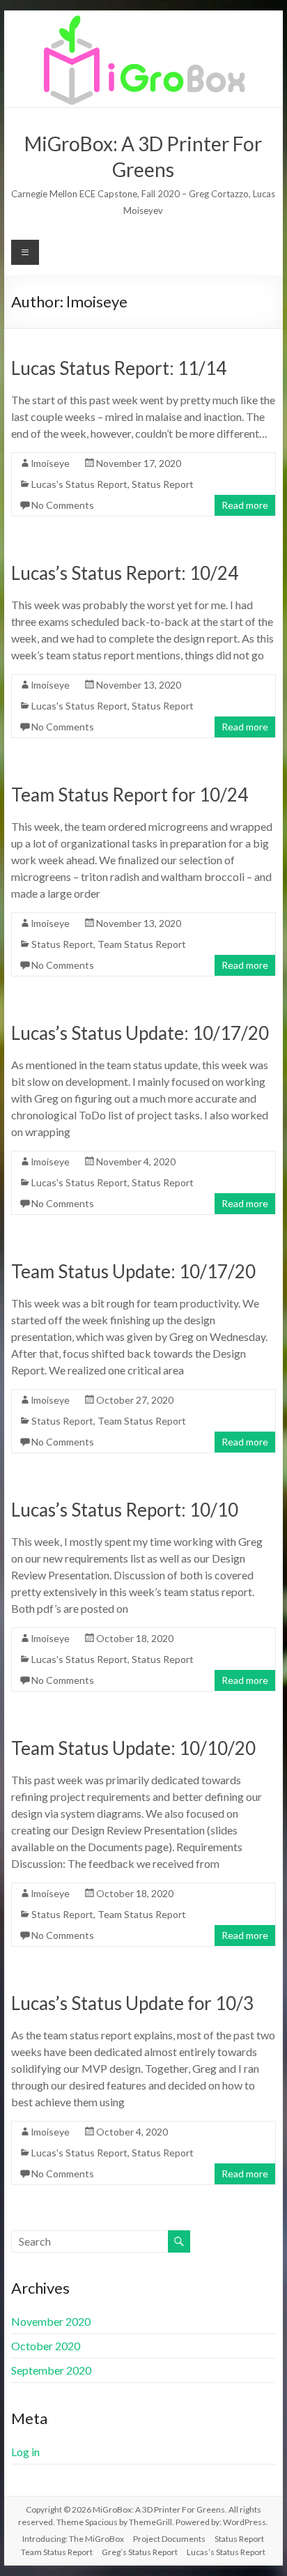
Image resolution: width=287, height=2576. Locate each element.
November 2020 (51, 2321)
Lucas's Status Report (79, 484)
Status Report (163, 484)
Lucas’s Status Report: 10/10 (125, 1510)
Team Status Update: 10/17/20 (133, 1271)
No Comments (63, 505)
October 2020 (46, 2346)
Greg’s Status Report (140, 2552)
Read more (245, 505)
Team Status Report (142, 944)
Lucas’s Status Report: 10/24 (125, 573)
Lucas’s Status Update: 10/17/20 (140, 1033)
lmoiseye (51, 463)
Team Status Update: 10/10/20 (133, 1748)
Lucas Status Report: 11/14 (119, 368)
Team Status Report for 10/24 (130, 795)
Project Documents (169, 2539)
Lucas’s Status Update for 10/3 (132, 2003)
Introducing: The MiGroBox (73, 2539)
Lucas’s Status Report (226, 2552)
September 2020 (51, 2370)
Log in (25, 2452)
